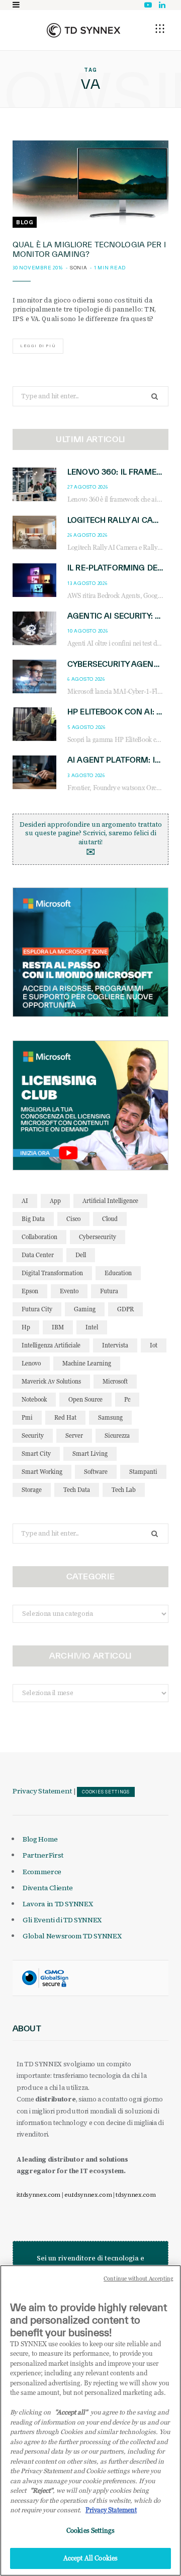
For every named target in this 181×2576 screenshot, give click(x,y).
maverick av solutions (51, 1381)
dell (81, 1255)
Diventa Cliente (48, 1888)
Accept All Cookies (90, 2558)
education (118, 1273)
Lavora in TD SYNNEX (58, 1904)
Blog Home (40, 1839)
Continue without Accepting (139, 2279)
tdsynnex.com (135, 2195)
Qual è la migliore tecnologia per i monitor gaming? (89, 249)
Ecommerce (42, 1872)
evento (69, 1291)
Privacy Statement (42, 1791)
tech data (77, 1490)
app (55, 1201)
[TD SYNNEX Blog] (83, 30)
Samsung (110, 1417)
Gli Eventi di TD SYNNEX (62, 1920)
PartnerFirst (43, 1855)
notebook (34, 1399)
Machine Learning (87, 1363)
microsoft (115, 1381)
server (74, 1435)
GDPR (125, 1309)
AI (25, 1201)
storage (32, 1490)
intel (92, 1327)
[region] (90, 2420)
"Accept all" (71, 2412)
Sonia (79, 268)
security (33, 1435)
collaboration (39, 1237)
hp (26, 1327)
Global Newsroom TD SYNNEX (72, 1936)
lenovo (31, 1363)
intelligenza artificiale (51, 1345)
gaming (85, 1309)
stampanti (143, 1472)
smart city (36, 1454)
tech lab (124, 1490)
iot (154, 1345)
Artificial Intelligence (110, 1201)
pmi (27, 1417)
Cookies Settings (106, 1792)
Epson (30, 1291)
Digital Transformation (52, 1273)
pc (127, 1399)
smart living (90, 1454)
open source (85, 1399)
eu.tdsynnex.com (88, 2195)
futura (109, 1291)
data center (38, 1255)
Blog (25, 222)
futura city (37, 1309)
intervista (115, 1345)
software (96, 1472)
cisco (73, 1219)
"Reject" (41, 2490)
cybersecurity (98, 1237)
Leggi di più (38, 346)
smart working (42, 1472)
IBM (58, 1327)
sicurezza (117, 1435)
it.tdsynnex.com (38, 2195)
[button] (160, 29)
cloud (110, 1219)
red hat (65, 1417)
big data (33, 1219)
